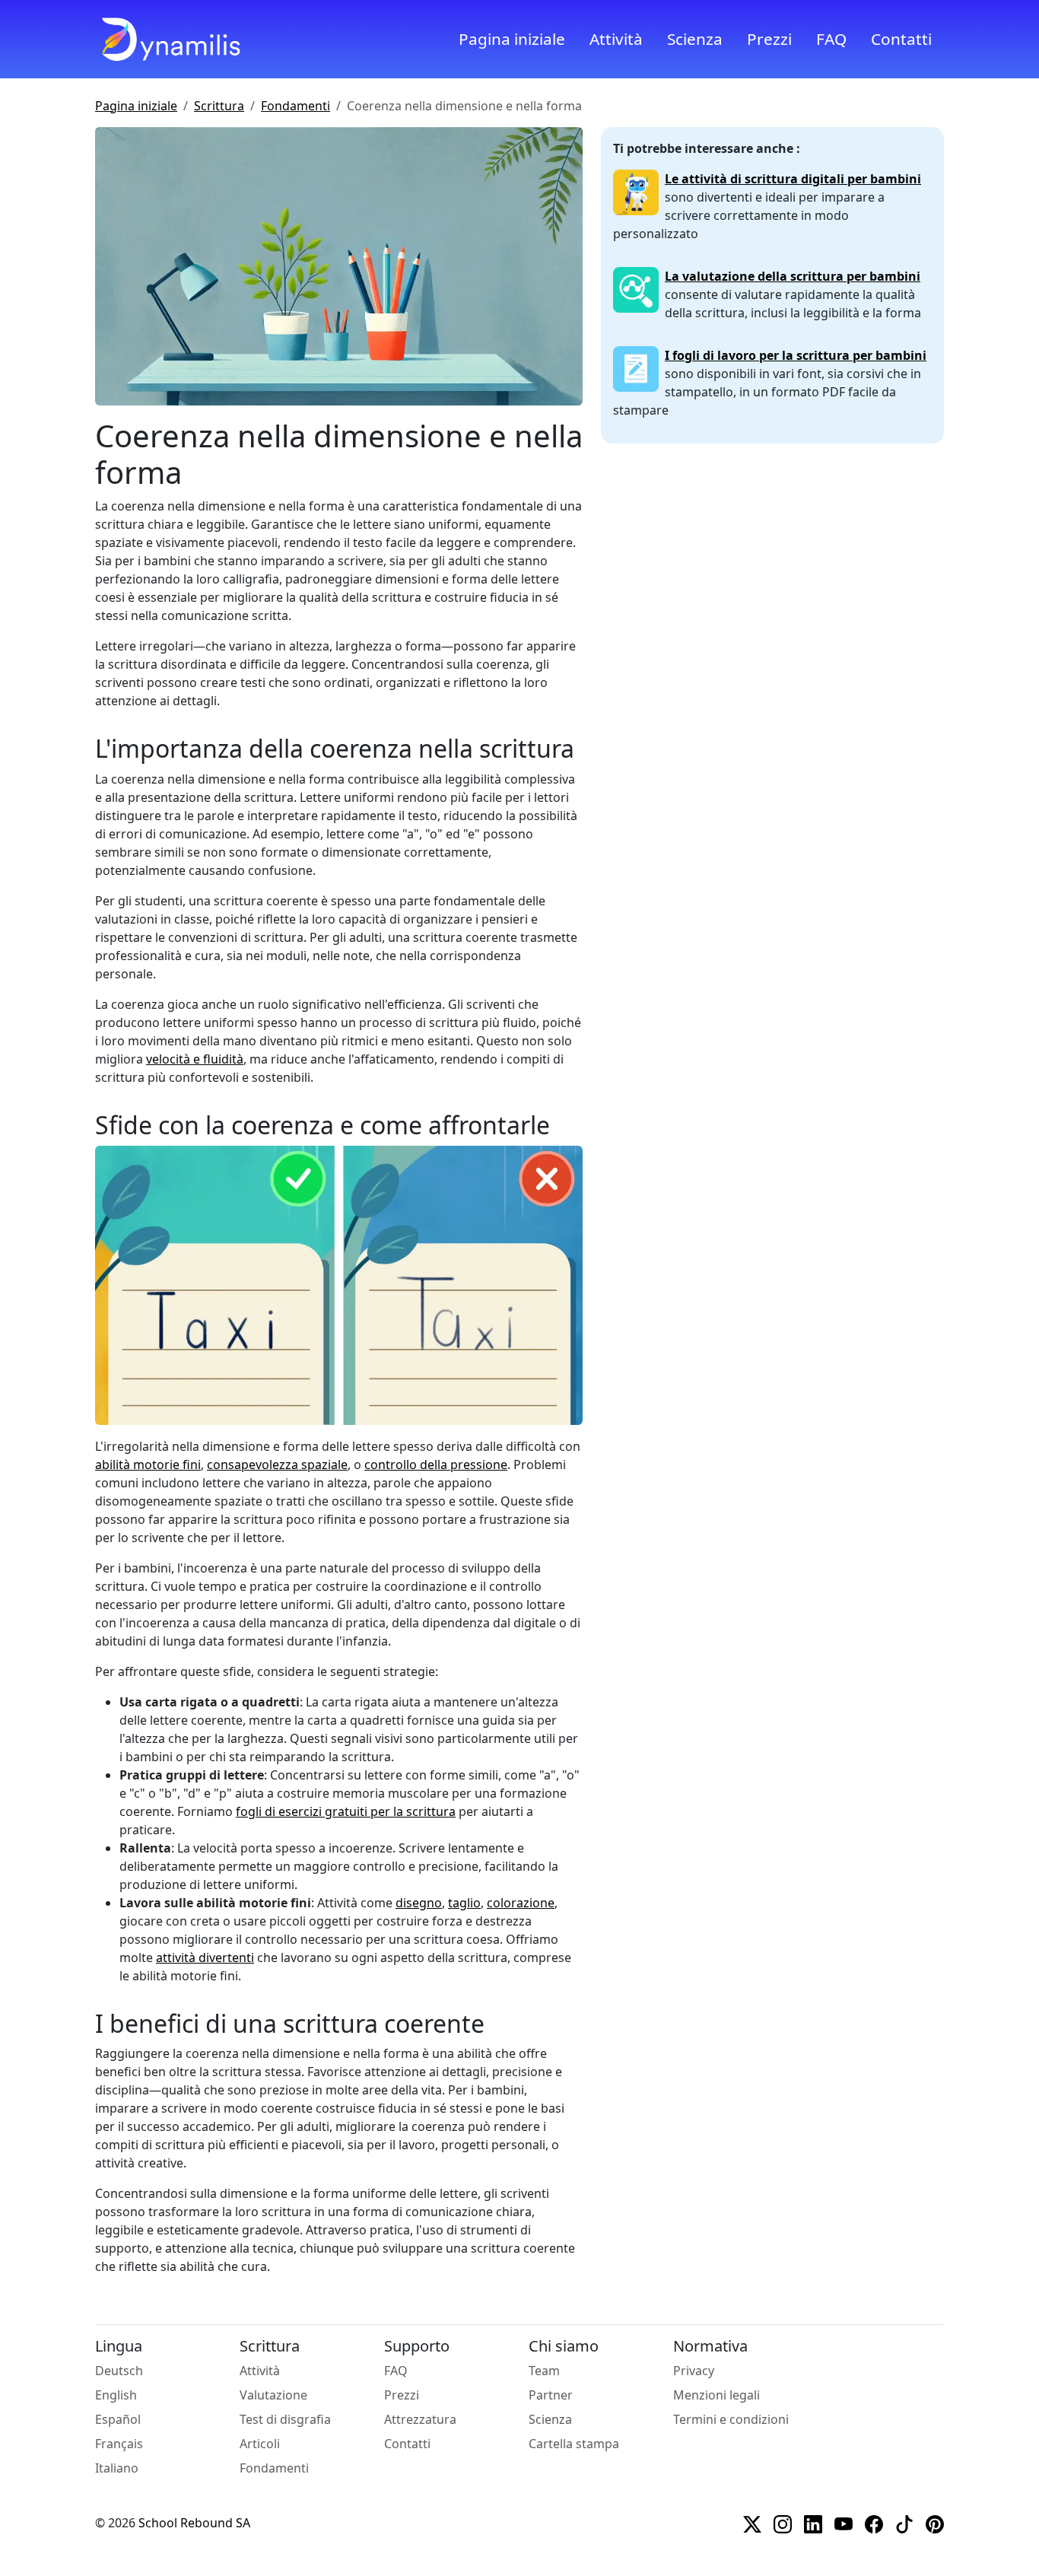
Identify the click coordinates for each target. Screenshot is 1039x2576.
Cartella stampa (574, 2444)
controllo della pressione (436, 1465)
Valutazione (273, 2395)
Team (544, 2371)
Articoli (260, 2444)
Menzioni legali (716, 2395)
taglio (464, 1903)
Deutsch (119, 2371)
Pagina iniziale (512, 39)
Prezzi (769, 39)
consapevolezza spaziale (277, 1465)
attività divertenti (205, 1957)
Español (118, 2419)
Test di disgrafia (285, 2419)
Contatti (901, 39)
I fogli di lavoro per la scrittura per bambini (796, 355)
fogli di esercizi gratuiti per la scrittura (346, 1811)
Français (119, 2444)
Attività (616, 39)
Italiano (117, 2468)
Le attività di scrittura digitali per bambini (793, 179)
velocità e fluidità (195, 1059)
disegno (419, 1903)
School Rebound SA (194, 2523)
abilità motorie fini (148, 1465)
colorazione (521, 1903)
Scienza (695, 39)
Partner (551, 2395)
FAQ (831, 39)
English (116, 2395)
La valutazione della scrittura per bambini (793, 276)
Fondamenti (295, 106)
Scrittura (219, 106)
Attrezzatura (420, 2419)
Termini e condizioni (731, 2419)
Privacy (694, 2371)
